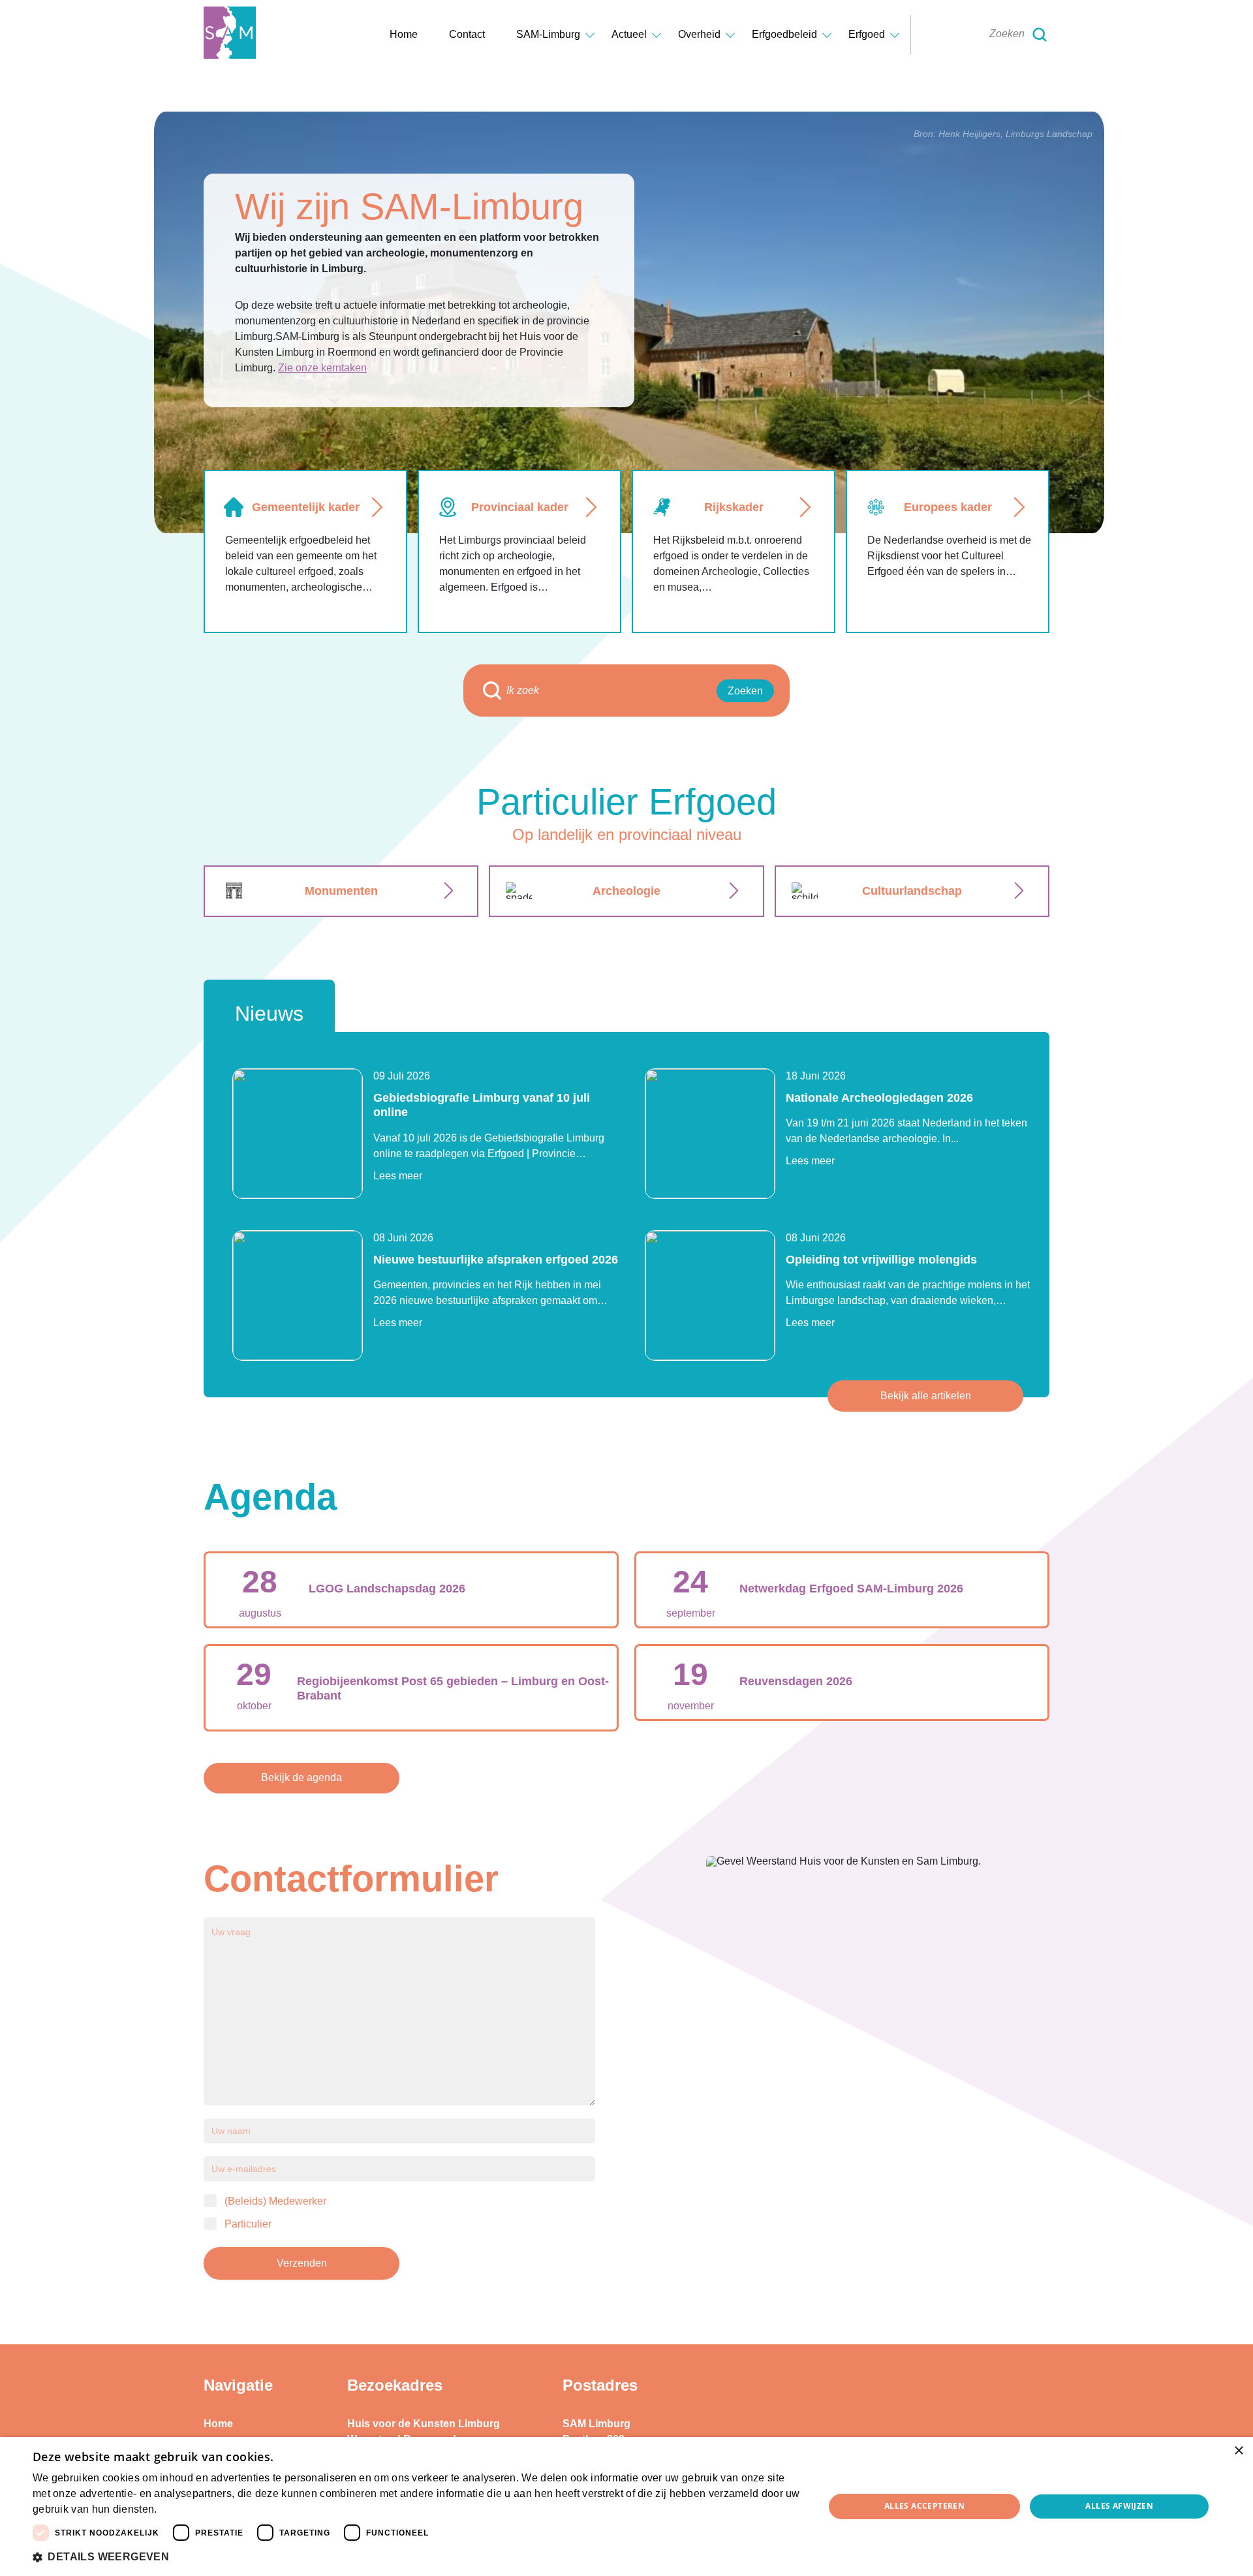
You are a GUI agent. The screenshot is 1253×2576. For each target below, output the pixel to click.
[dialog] (626, 2506)
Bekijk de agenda (302, 1777)
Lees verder (182, 2510)
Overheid (699, 34)
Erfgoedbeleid (784, 34)
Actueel (629, 34)
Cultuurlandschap (912, 891)
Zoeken (745, 691)
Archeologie (626, 891)
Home (404, 34)
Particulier (248, 2224)
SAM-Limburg (548, 34)
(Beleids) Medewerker (275, 2201)
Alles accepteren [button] (924, 2506)
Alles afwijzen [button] (1119, 2506)
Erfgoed (867, 34)
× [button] (1238, 2451)
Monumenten (341, 891)
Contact (467, 34)
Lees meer (398, 1176)
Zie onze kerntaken (322, 368)
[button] (417, 2557)
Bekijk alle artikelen (926, 1396)
